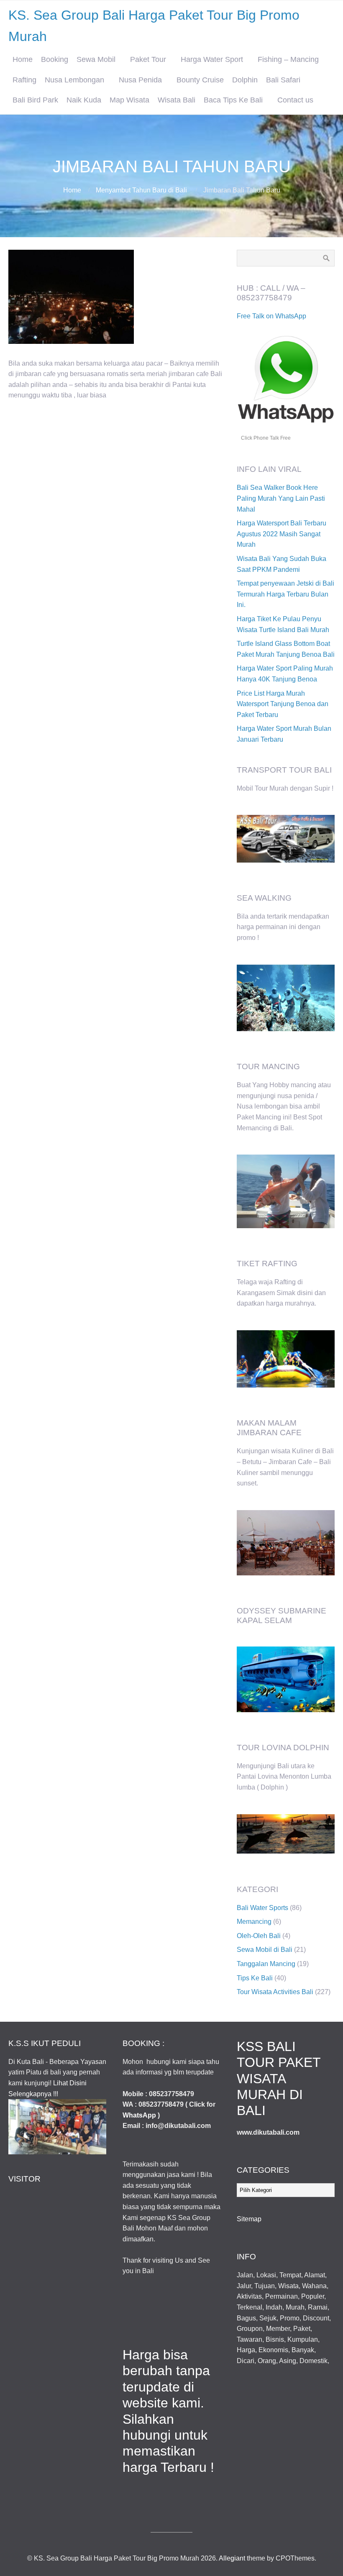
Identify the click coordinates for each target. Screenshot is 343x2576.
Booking (55, 59)
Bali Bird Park (35, 100)
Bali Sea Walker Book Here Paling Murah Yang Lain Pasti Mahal (281, 498)
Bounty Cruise (200, 80)
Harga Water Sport (212, 59)
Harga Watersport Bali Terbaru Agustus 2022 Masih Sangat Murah (282, 534)
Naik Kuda (84, 100)
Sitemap (249, 2219)
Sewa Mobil (96, 59)
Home (23, 59)
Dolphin (245, 80)
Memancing (254, 1922)
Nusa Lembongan (74, 80)
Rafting (24, 80)
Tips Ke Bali (255, 1978)
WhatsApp (139, 2115)
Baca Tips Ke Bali (233, 100)
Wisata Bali (177, 100)
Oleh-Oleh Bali (259, 1936)
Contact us (295, 100)
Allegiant (232, 2558)
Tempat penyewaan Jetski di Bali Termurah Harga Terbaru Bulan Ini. (285, 594)
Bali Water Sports (262, 1908)
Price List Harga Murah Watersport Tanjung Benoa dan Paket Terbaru (283, 704)
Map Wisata (129, 100)
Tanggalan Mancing (266, 1964)
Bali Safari (283, 80)
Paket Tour (148, 59)
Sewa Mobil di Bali (265, 1950)
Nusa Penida (140, 80)
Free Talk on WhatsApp (271, 316)
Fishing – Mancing (288, 59)
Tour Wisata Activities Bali (275, 1992)
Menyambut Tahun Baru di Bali (141, 190)
